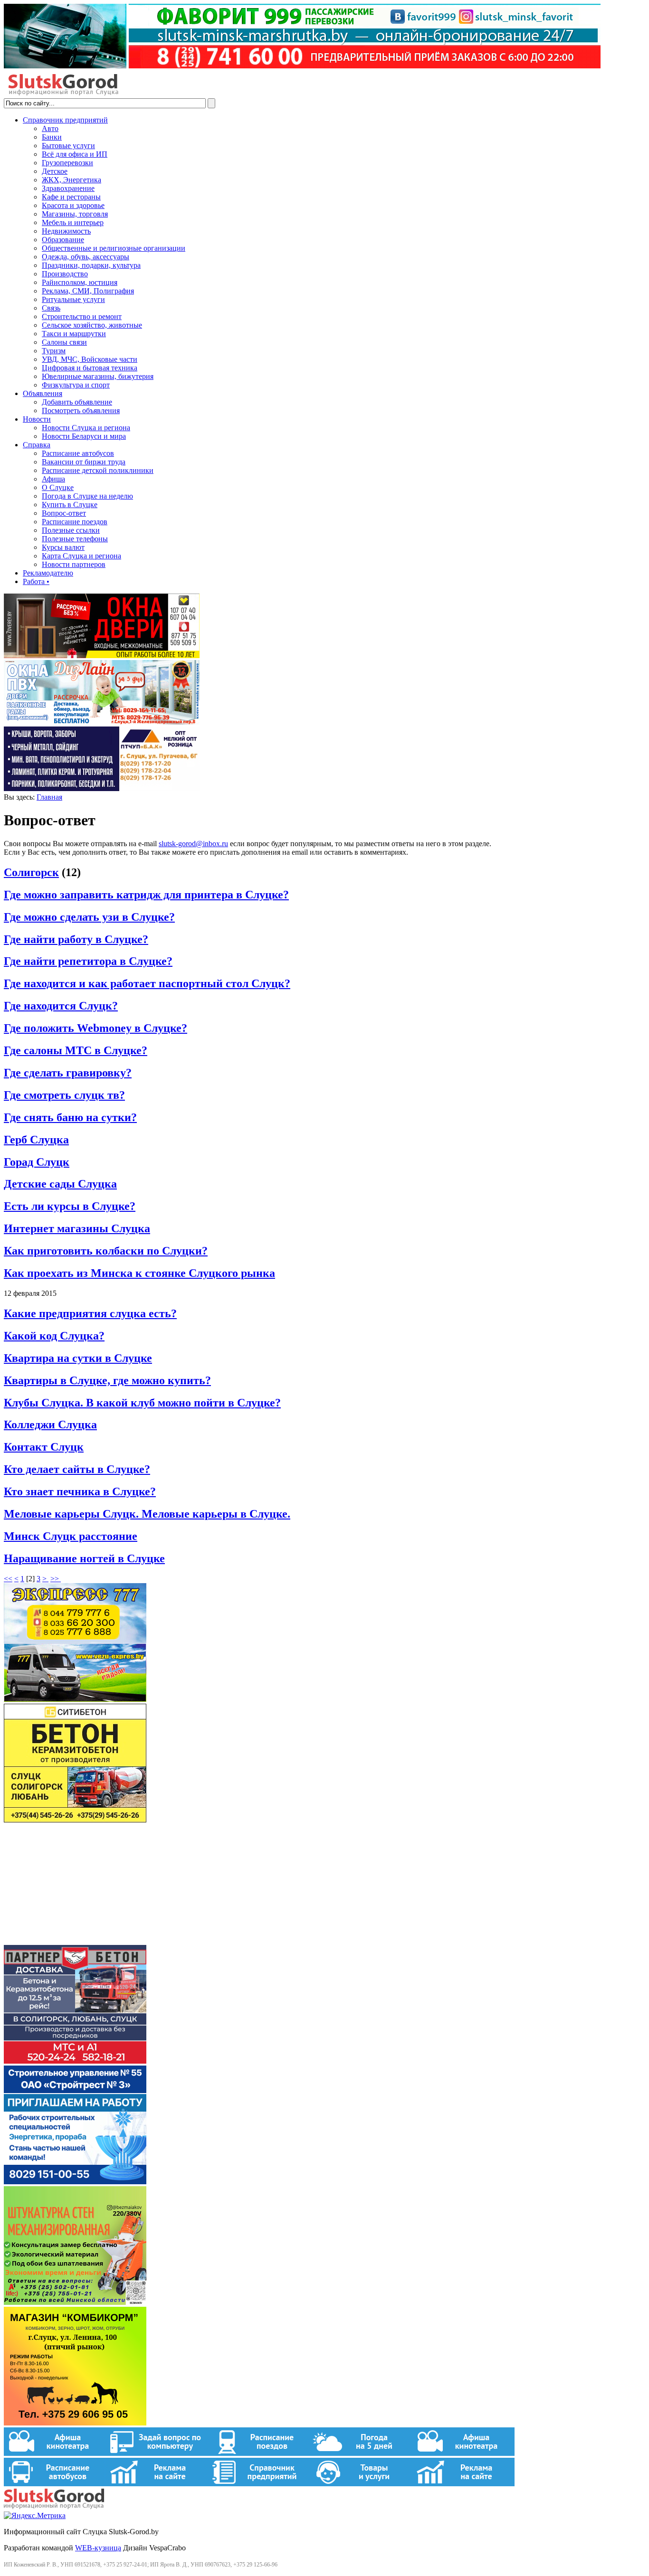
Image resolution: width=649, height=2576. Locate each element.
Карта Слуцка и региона (81, 556)
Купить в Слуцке (70, 505)
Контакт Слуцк (44, 1447)
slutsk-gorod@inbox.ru (193, 844)
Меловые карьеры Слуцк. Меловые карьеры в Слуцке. (147, 1514)
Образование (63, 240)
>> (56, 1579)
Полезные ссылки (71, 530)
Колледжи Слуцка (50, 1425)
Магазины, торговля (75, 214)
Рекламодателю (48, 573)
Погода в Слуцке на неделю (87, 496)
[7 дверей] (102, 656)
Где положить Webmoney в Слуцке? (95, 1028)
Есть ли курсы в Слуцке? (70, 1206)
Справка (37, 445)
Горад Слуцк (37, 1162)
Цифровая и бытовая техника (90, 368)
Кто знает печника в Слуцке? (80, 1491)
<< (8, 1579)
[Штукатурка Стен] (75, 2302)
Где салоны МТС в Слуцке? (76, 1050)
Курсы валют (63, 547)
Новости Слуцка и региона (86, 428)
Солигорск (31, 872)
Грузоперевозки (67, 163)
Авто (50, 128)
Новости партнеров (74, 564)
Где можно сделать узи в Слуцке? (89, 917)
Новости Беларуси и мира (84, 436)
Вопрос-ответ (64, 513)
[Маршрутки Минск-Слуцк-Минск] (75, 1699)
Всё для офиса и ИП (75, 154)
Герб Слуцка (36, 1140)
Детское (55, 171)
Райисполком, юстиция (80, 282)
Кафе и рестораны (71, 197)
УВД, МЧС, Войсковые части (90, 359)
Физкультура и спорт (76, 385)
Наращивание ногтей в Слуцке (84, 1558)
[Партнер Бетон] (75, 2061)
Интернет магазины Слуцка (77, 1228)
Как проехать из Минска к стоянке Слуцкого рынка (139, 1273)
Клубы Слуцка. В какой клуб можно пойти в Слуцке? (142, 1403)
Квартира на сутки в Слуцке (78, 1358)
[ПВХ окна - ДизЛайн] (102, 722)
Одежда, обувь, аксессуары (86, 257)
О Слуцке (58, 487)
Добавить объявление (77, 402)
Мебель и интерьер (73, 222)
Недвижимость (66, 231)
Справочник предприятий (65, 120)
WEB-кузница (98, 2548)
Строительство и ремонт (82, 316)
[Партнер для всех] (75, 1940)
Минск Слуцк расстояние (71, 1536)
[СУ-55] (75, 2182)
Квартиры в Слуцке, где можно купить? (107, 1380)
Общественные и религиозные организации (114, 248)
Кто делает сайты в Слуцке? (77, 1469)
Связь (51, 308)
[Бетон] (75, 1820)
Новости (37, 419)
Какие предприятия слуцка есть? (90, 1313)
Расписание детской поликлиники (98, 470)
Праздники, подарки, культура (91, 265)
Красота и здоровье (73, 205)
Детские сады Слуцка (60, 1184)
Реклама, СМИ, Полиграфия (88, 291)
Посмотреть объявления (81, 410)
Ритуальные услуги (73, 299)
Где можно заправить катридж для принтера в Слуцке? (146, 895)
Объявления (43, 393)
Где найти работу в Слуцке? (76, 939)
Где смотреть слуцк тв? (64, 1095)
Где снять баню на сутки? (70, 1117)
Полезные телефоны (75, 539)
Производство (65, 274)
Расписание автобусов (78, 453)
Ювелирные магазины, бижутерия (98, 376)
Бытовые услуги (68, 146)
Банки (52, 137)
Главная (49, 797)
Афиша (53, 479)
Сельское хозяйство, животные (92, 325)
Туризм (54, 351)
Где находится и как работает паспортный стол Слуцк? (147, 983)
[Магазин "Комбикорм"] (75, 2423)
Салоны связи (64, 342)
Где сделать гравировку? (68, 1073)
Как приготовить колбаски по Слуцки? (106, 1251)
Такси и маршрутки (74, 334)
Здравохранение (68, 188)
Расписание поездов (75, 522)
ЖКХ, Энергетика (72, 180)
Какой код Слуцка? (54, 1336)
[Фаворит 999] (302, 66)
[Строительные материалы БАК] (102, 788)
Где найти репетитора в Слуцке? (88, 961)
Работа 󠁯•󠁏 (36, 581)
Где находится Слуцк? (61, 1006)
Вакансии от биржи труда (84, 462)
